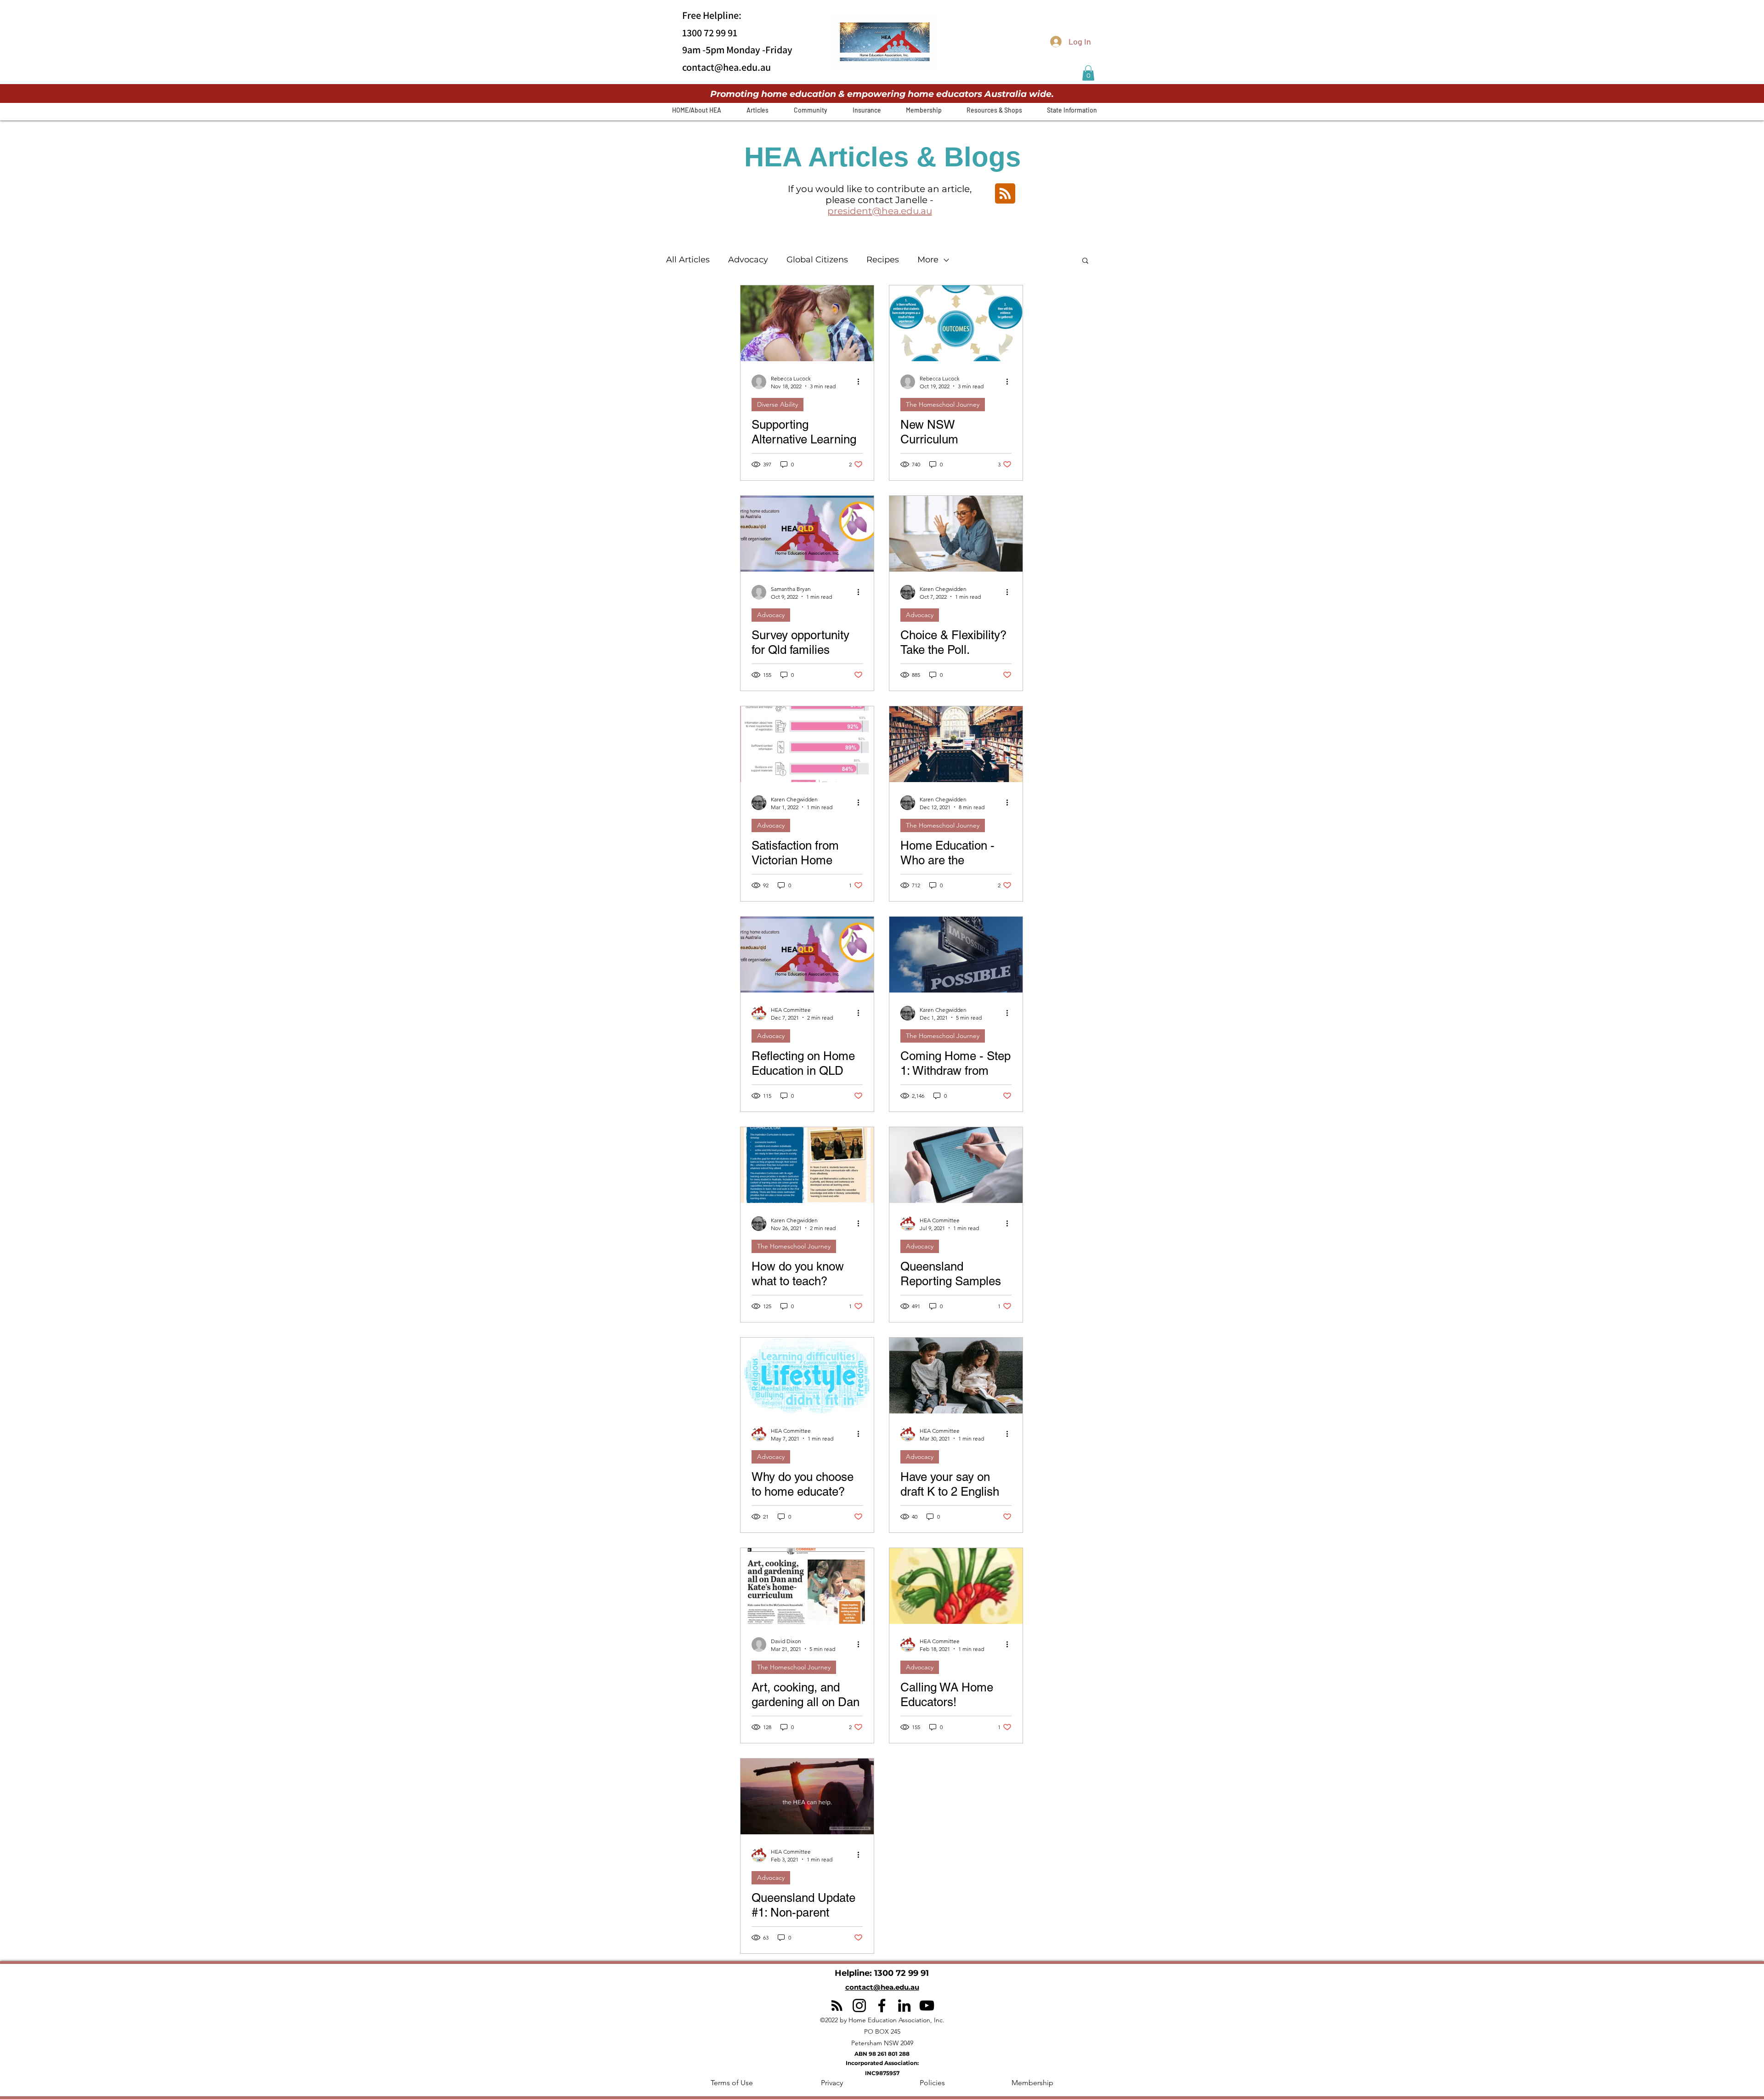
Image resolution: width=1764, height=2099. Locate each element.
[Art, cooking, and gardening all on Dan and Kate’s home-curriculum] (807, 1586)
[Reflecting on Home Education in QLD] (807, 955)
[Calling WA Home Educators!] (956, 1586)
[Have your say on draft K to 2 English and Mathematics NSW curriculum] (956, 1376)
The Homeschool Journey (943, 404)
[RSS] (837, 2005)
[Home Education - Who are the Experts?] (956, 744)
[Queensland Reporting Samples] (956, 1165)
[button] (1088, 73)
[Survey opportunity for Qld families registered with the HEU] (807, 534)
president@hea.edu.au (880, 211)
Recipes (883, 260)
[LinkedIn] (904, 2005)
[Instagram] (859, 2005)
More (928, 260)
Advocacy (748, 260)
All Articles (688, 260)
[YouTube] (927, 2005)
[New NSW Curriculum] (956, 323)
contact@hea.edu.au (727, 67)
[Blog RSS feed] (1005, 194)
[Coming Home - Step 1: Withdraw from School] (956, 955)
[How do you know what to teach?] (807, 1165)
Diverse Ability (777, 404)
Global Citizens (817, 260)
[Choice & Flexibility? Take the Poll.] (956, 534)
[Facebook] (882, 2005)
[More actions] (861, 382)
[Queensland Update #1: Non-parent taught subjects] (807, 1796)
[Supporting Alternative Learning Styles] (807, 323)
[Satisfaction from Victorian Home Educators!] (807, 744)
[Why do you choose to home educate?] (807, 1376)
